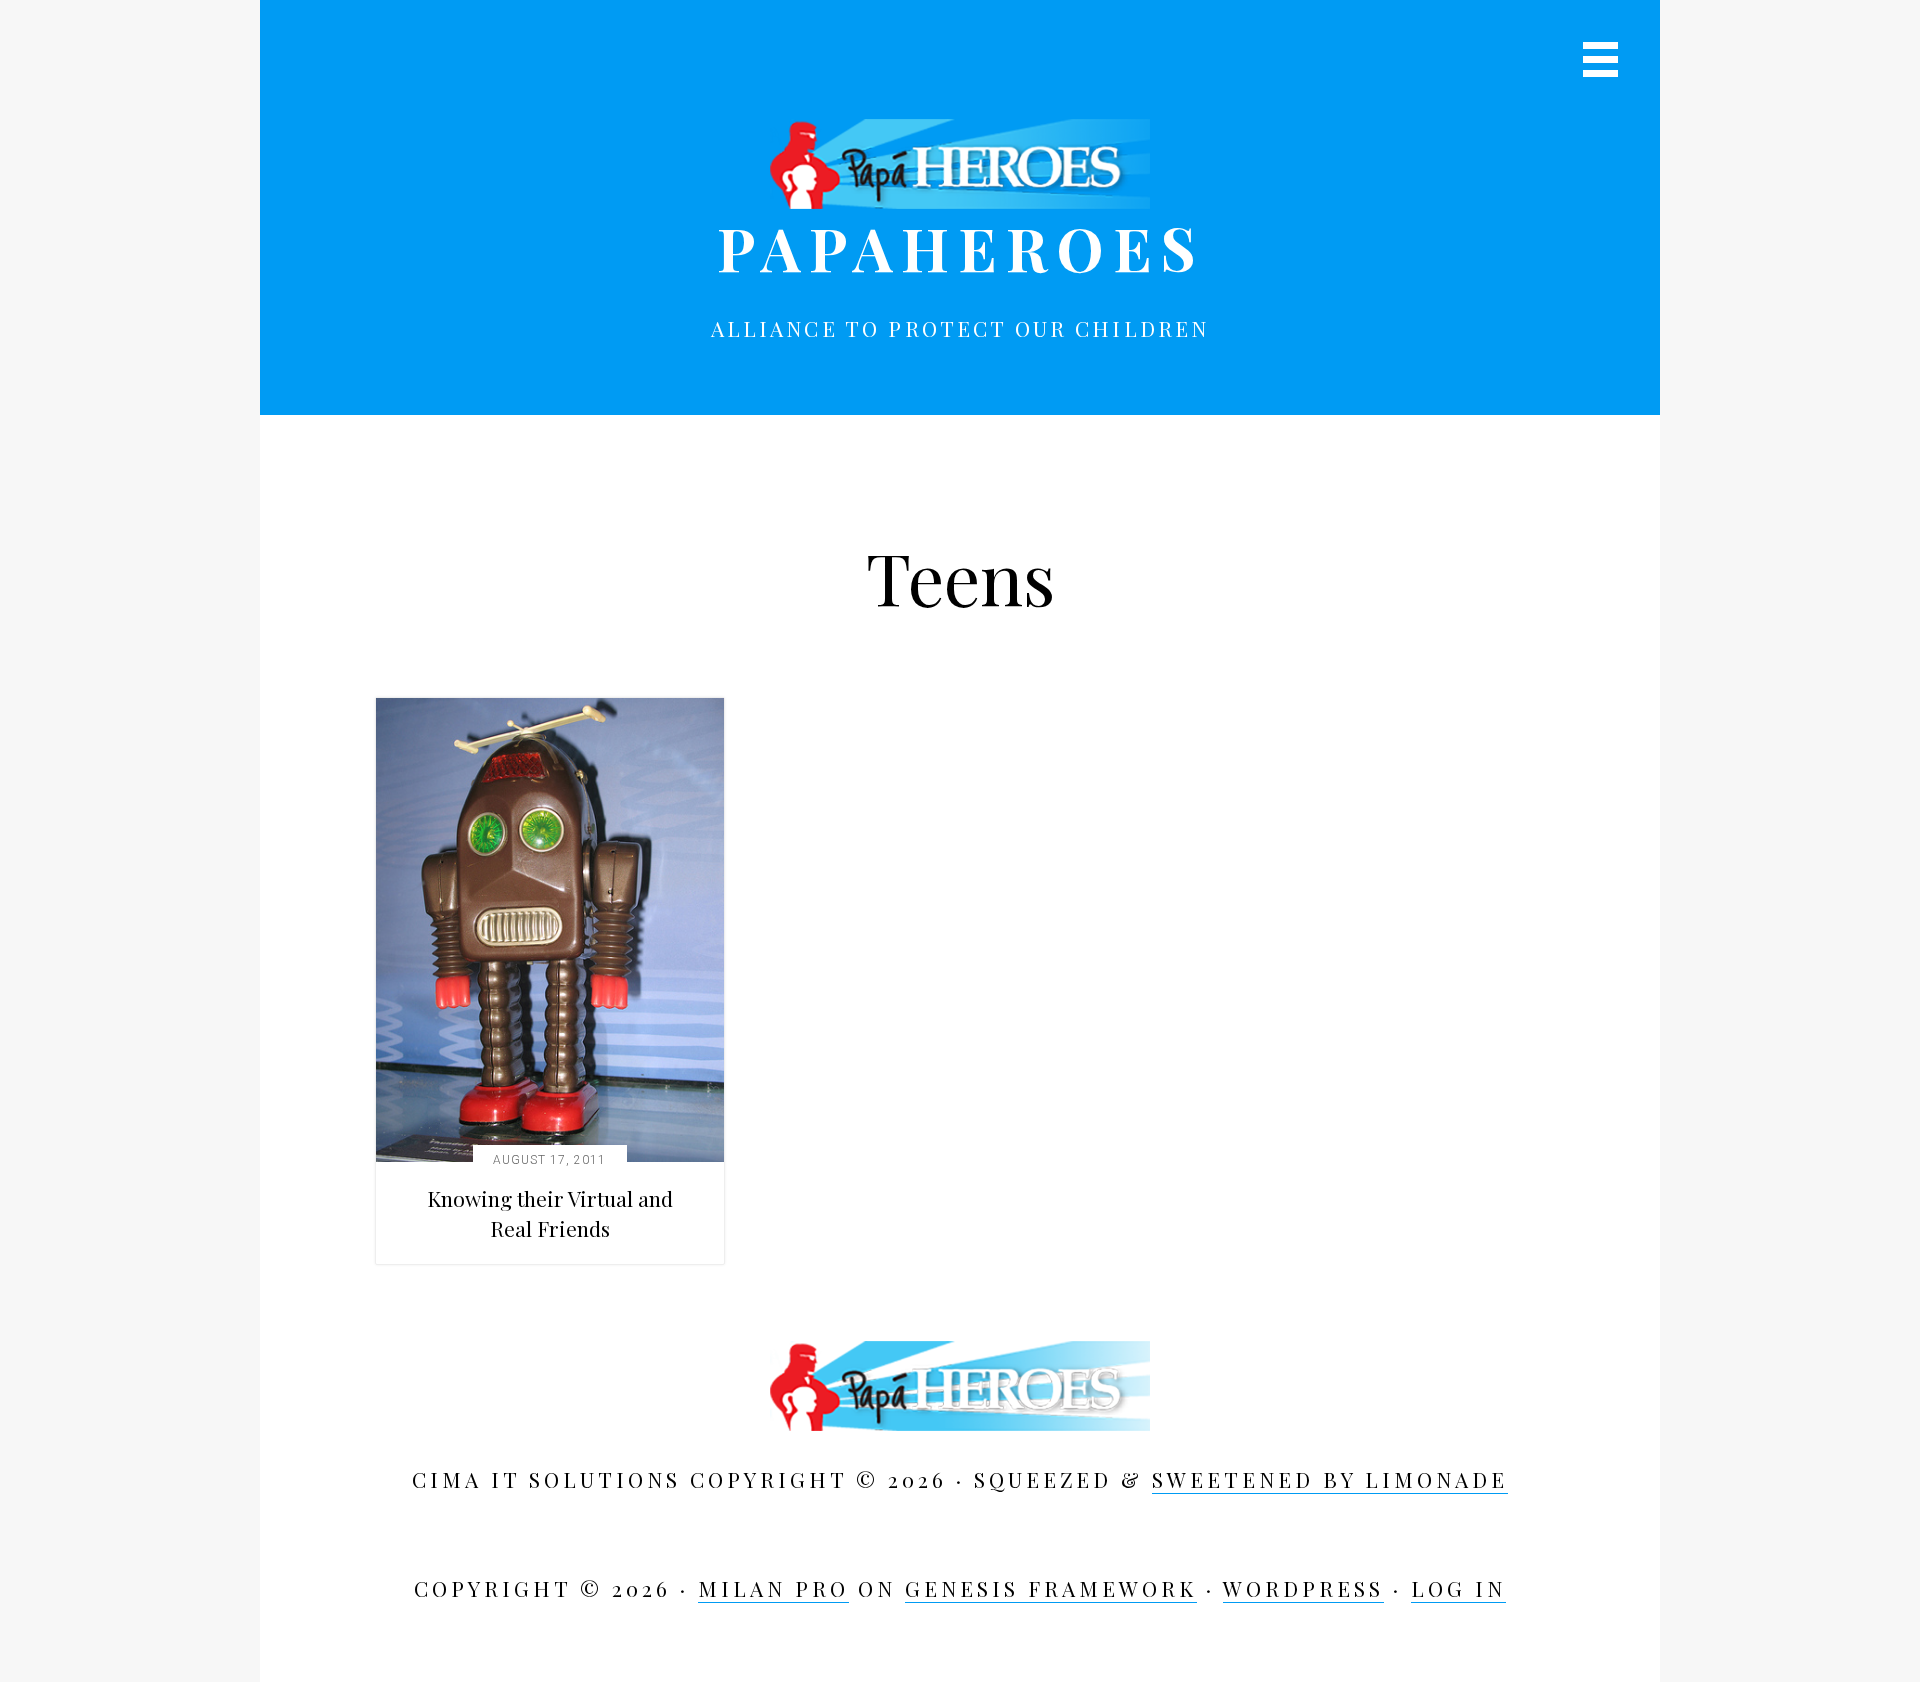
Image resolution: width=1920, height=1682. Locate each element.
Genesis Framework (1051, 1588)
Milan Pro (773, 1588)
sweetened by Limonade (1330, 1479)
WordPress (1303, 1588)
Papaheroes (960, 247)
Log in (1458, 1588)
